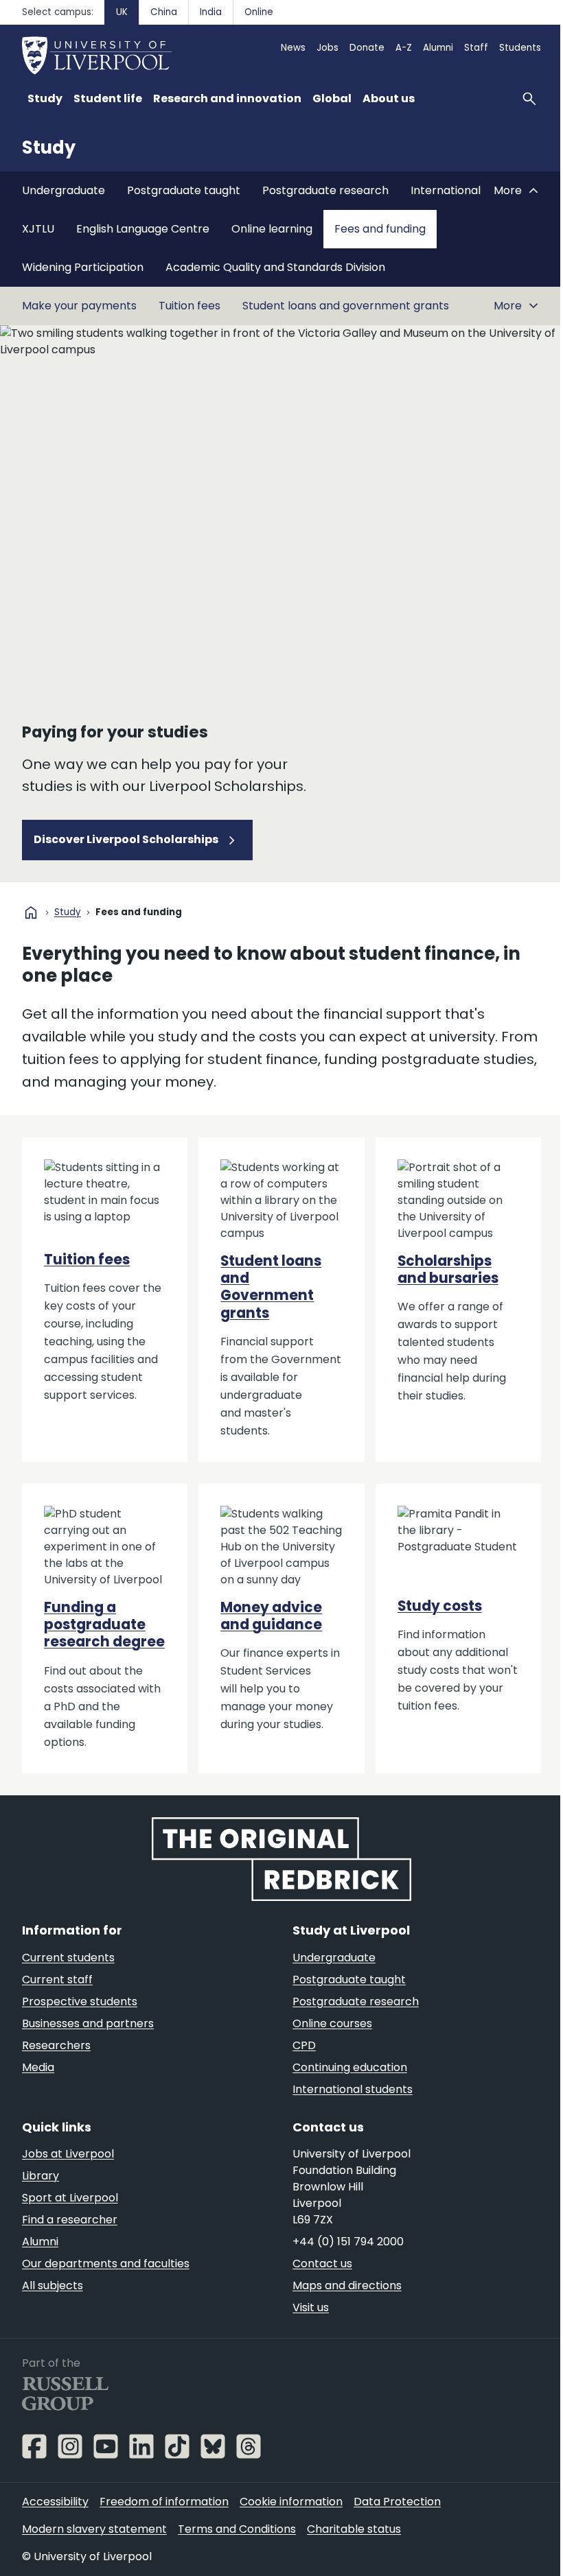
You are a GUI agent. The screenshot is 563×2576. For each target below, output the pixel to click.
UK (122, 12)
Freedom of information (164, 2502)
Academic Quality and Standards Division (275, 267)
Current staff (57, 1980)
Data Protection (397, 2502)
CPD (304, 2045)
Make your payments (79, 306)
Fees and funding (380, 229)
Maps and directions (347, 2285)
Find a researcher (70, 2220)
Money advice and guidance (271, 1616)
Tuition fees (189, 306)
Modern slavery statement (94, 2529)
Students (520, 48)
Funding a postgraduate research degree (104, 1625)
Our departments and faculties (106, 2264)
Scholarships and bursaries (448, 1269)
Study (49, 147)
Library (41, 2176)
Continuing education (350, 2067)
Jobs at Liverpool (68, 2154)
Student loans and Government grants (271, 1287)
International (446, 190)
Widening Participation (83, 267)
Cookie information (291, 2502)
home (31, 912)
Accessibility (55, 2502)
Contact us (322, 2264)
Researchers (56, 2045)
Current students (68, 1958)
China (164, 12)
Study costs (440, 1606)
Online (259, 12)
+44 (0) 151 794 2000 (348, 2242)
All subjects (53, 2285)
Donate (367, 48)
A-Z (404, 48)
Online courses (332, 2023)
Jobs (328, 48)
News (293, 48)
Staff (476, 48)
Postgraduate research (325, 190)
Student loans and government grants (346, 306)
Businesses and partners (88, 2023)
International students (353, 2089)
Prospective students (80, 2001)
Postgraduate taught (184, 190)
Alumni (438, 48)
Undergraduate (64, 190)
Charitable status (354, 2529)
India (211, 12)
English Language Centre (143, 229)
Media (38, 2067)
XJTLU (38, 229)
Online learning (272, 229)
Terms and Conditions (237, 2529)
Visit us (311, 2307)
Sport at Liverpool (70, 2198)
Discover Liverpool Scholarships (127, 839)
